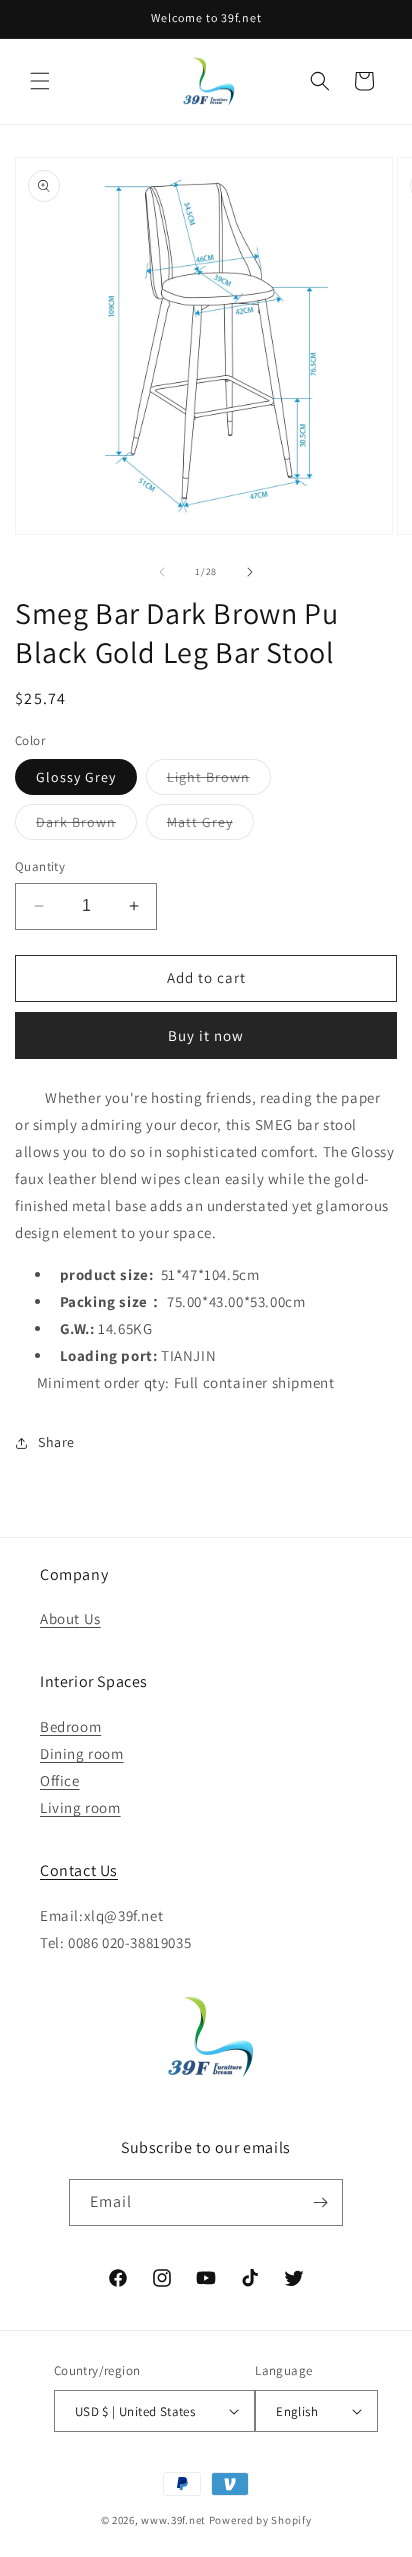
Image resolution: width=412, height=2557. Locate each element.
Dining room (82, 1753)
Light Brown (219, 781)
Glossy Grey (76, 777)
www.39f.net (173, 2520)
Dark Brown (86, 826)
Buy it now (206, 1035)
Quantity (40, 866)
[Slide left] (162, 572)
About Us (70, 1618)
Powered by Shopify (260, 2520)
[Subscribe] (320, 2202)
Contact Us (79, 1870)
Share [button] (56, 1442)
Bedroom (70, 1726)
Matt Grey (210, 826)
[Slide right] (250, 572)
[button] (40, 81)
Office (60, 1780)
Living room (80, 1807)
